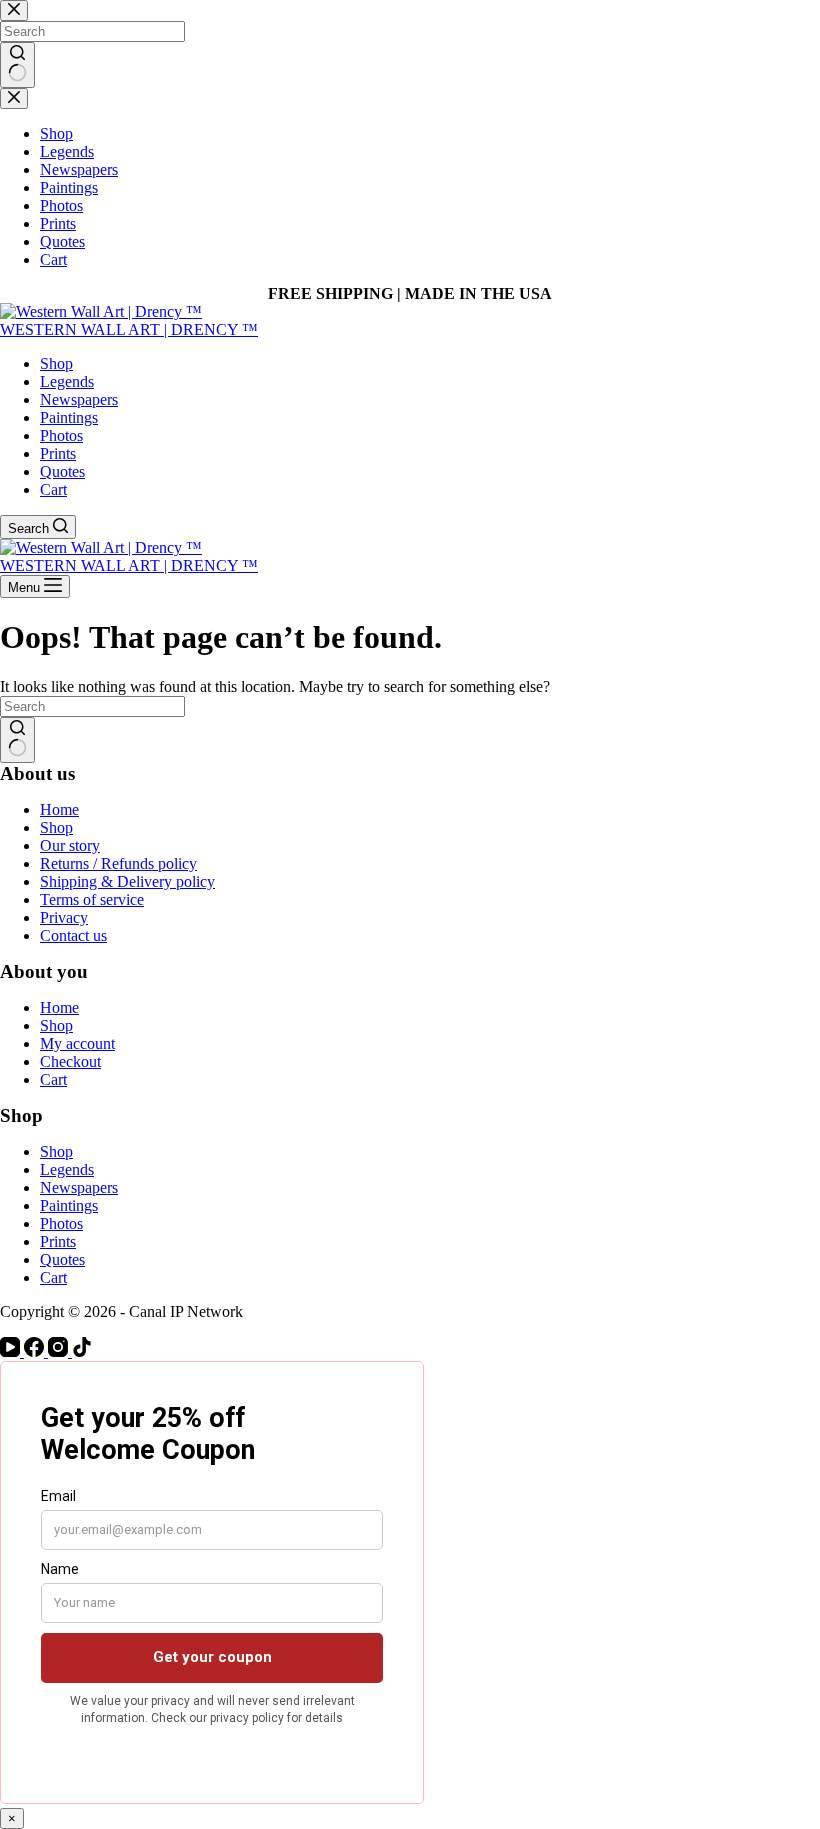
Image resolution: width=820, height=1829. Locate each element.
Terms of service (92, 899)
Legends (67, 381)
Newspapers (79, 399)
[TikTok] (82, 1351)
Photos (61, 435)
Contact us (73, 935)
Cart (53, 489)
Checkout (70, 1061)
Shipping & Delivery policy (127, 881)
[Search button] (17, 740)
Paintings (69, 417)
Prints (58, 453)
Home (59, 809)
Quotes (62, 471)
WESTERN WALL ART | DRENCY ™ (129, 329)
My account (77, 1043)
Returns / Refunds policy (118, 863)
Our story (70, 845)
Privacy (64, 917)
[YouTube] (12, 1351)
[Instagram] (60, 1351)
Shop (56, 363)
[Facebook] (36, 1351)
